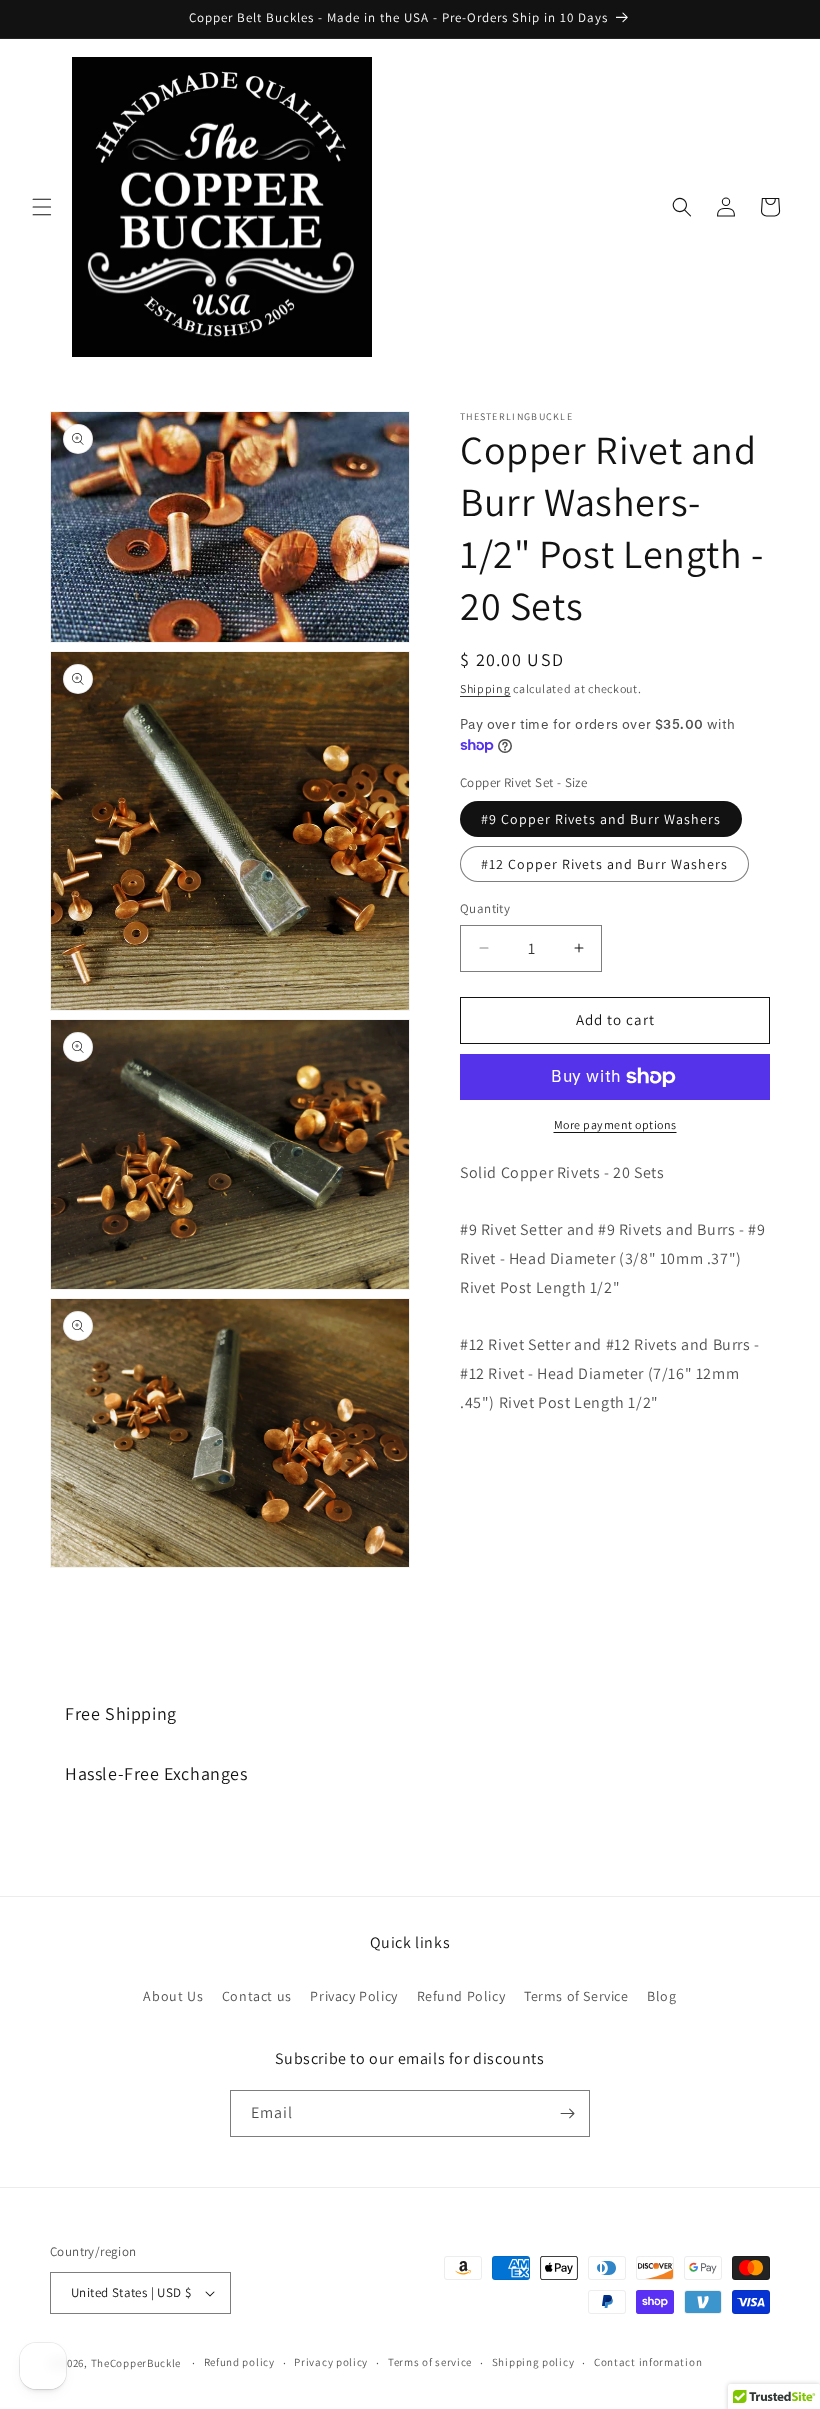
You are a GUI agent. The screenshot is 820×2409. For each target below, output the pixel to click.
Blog (661, 1996)
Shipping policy (533, 2362)
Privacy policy (331, 2362)
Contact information (648, 2362)
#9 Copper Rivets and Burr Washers (601, 819)
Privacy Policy (353, 1996)
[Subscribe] (567, 2113)
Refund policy (239, 2362)
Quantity (485, 908)
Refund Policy (461, 1996)
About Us (173, 1996)
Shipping (485, 688)
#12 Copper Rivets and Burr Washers (604, 864)
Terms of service (430, 2362)
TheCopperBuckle (136, 2363)
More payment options (615, 1124)
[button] (42, 207)
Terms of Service (576, 1996)
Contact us (257, 1996)
